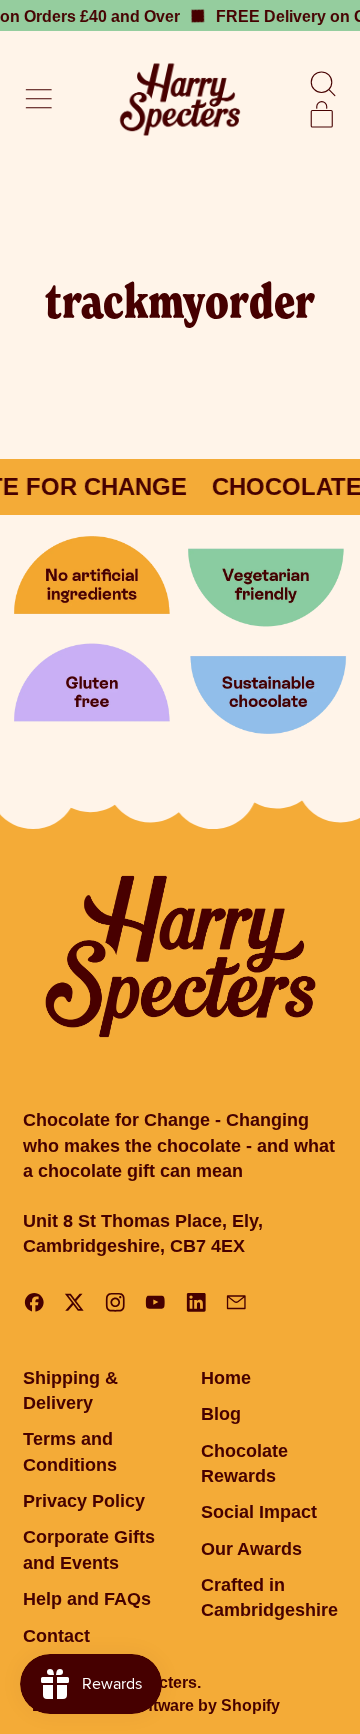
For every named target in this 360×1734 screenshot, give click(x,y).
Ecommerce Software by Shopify (156, 1705)
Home (226, 1378)
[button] (322, 84)
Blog (221, 1414)
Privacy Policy (84, 1501)
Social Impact (259, 1512)
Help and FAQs (87, 1599)
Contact (56, 1636)
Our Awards (251, 1549)
